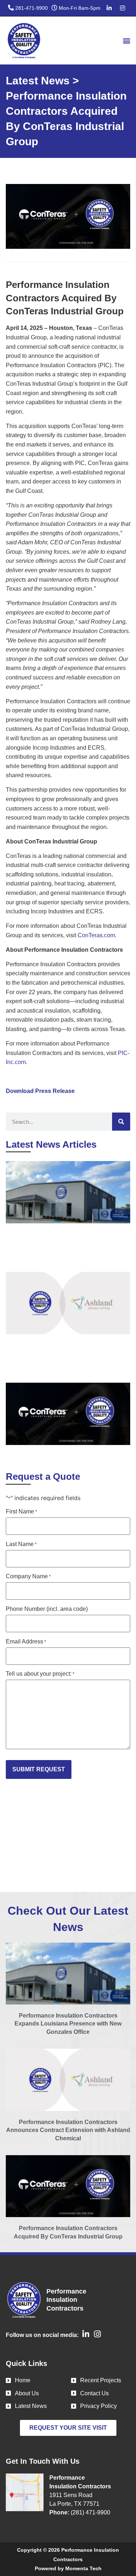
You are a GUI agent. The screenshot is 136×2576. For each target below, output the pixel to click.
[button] (126, 40)
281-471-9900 (32, 8)
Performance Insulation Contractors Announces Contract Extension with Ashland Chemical (68, 2130)
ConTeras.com (96, 935)
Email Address (26, 1642)
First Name (21, 1512)
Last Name (21, 1544)
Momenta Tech (83, 2568)
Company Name (28, 1576)
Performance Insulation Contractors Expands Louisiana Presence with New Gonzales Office (68, 2024)
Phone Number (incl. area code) (47, 1609)
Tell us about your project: (40, 1674)
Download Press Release (40, 1091)
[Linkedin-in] (109, 8)
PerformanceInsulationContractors (66, 2300)
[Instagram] (123, 8)
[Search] (121, 1122)
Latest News (38, 81)
